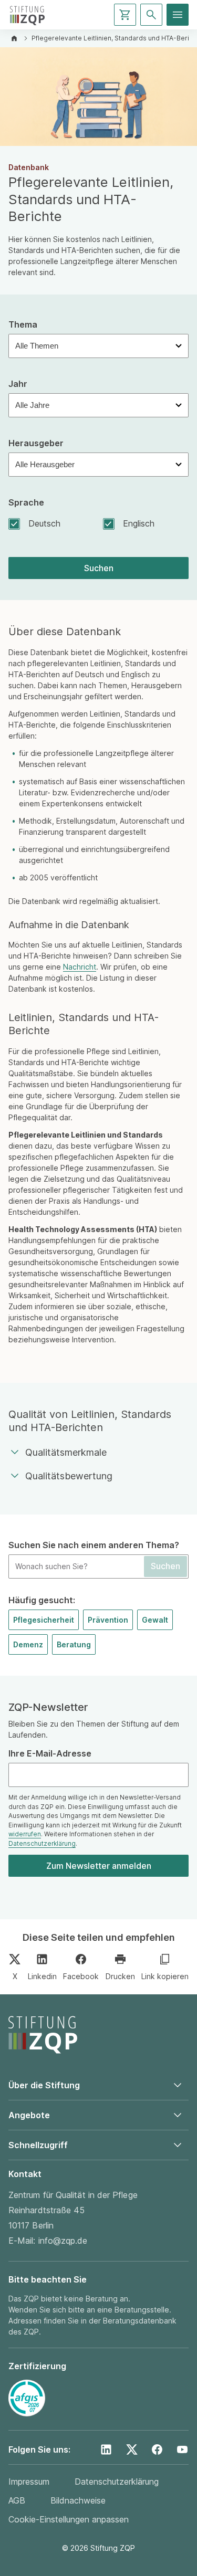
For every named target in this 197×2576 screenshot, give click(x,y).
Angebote (29, 2115)
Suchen (99, 568)
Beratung (74, 1644)
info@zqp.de (63, 2241)
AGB (17, 2500)
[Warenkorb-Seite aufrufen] (125, 15)
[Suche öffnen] (151, 15)
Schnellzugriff (38, 2145)
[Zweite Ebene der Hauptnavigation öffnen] (178, 15)
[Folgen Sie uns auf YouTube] (182, 2449)
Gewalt (155, 1620)
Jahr (18, 384)
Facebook (81, 1976)
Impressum (29, 2482)
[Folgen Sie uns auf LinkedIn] (106, 2449)
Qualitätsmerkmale (66, 1452)
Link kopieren (165, 1976)
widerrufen (25, 1834)
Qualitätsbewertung (69, 1476)
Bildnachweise (78, 2500)
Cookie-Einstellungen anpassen (69, 2519)
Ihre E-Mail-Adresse (50, 1754)
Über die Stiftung (44, 2085)
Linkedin (42, 1976)
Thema (23, 325)
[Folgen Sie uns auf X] (132, 2449)
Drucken (120, 1976)
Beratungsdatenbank (140, 2321)
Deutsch (44, 524)
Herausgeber (36, 443)
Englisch (139, 524)
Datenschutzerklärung (42, 1844)
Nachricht (80, 967)
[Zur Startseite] (27, 15)
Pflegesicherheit (44, 1620)
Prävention (108, 1620)
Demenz (28, 1644)
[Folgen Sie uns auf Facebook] (157, 2449)
